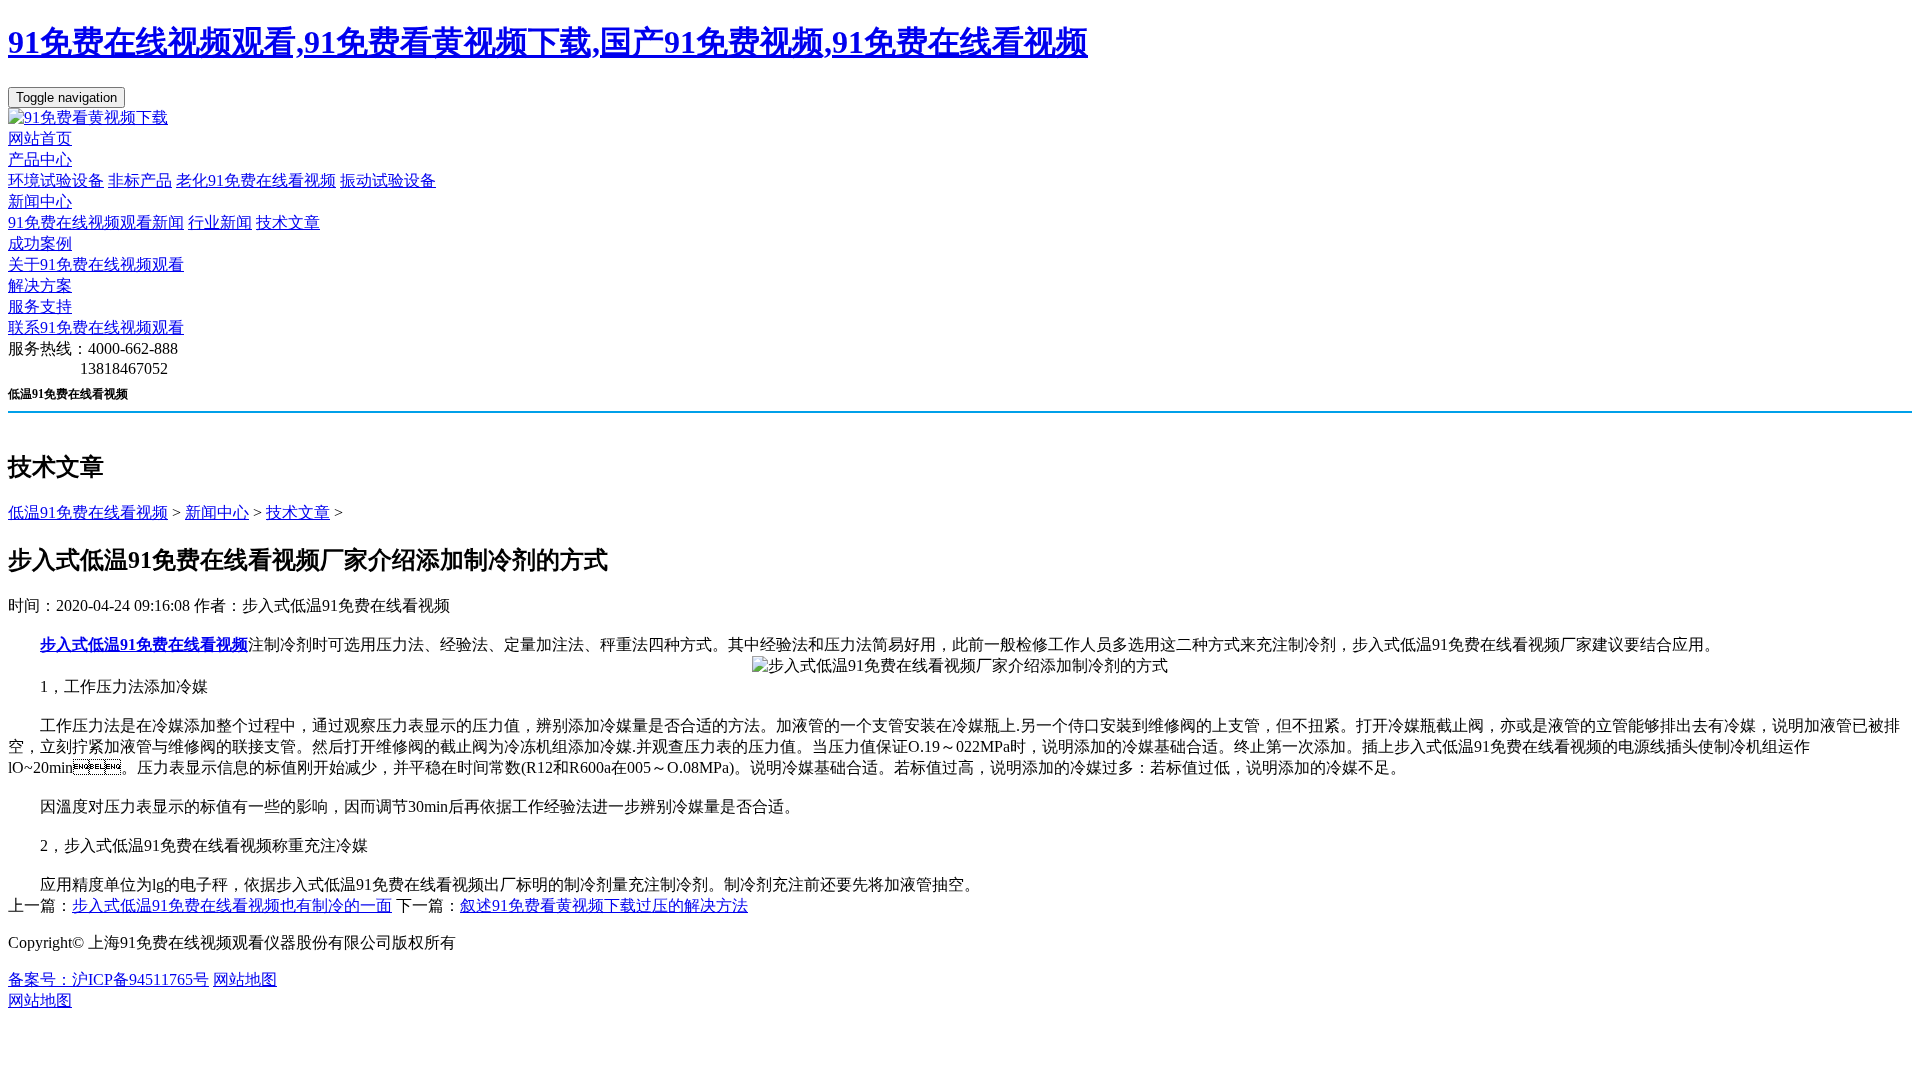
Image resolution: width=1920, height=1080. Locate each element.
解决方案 (40, 285)
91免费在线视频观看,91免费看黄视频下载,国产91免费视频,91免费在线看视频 (548, 42)
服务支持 (40, 306)
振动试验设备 (388, 180)
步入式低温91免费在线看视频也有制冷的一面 (232, 905)
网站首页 (40, 138)
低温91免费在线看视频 (88, 512)
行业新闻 (220, 222)
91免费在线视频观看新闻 (96, 222)
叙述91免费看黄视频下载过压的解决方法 (604, 905)
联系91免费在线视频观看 (96, 327)
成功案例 (40, 243)
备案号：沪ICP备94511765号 (108, 979)
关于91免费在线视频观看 (96, 264)
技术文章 (288, 222)
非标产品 (140, 180)
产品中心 (40, 159)
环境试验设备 (56, 180)
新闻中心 (40, 201)
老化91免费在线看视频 (256, 180)
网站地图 (245, 979)
